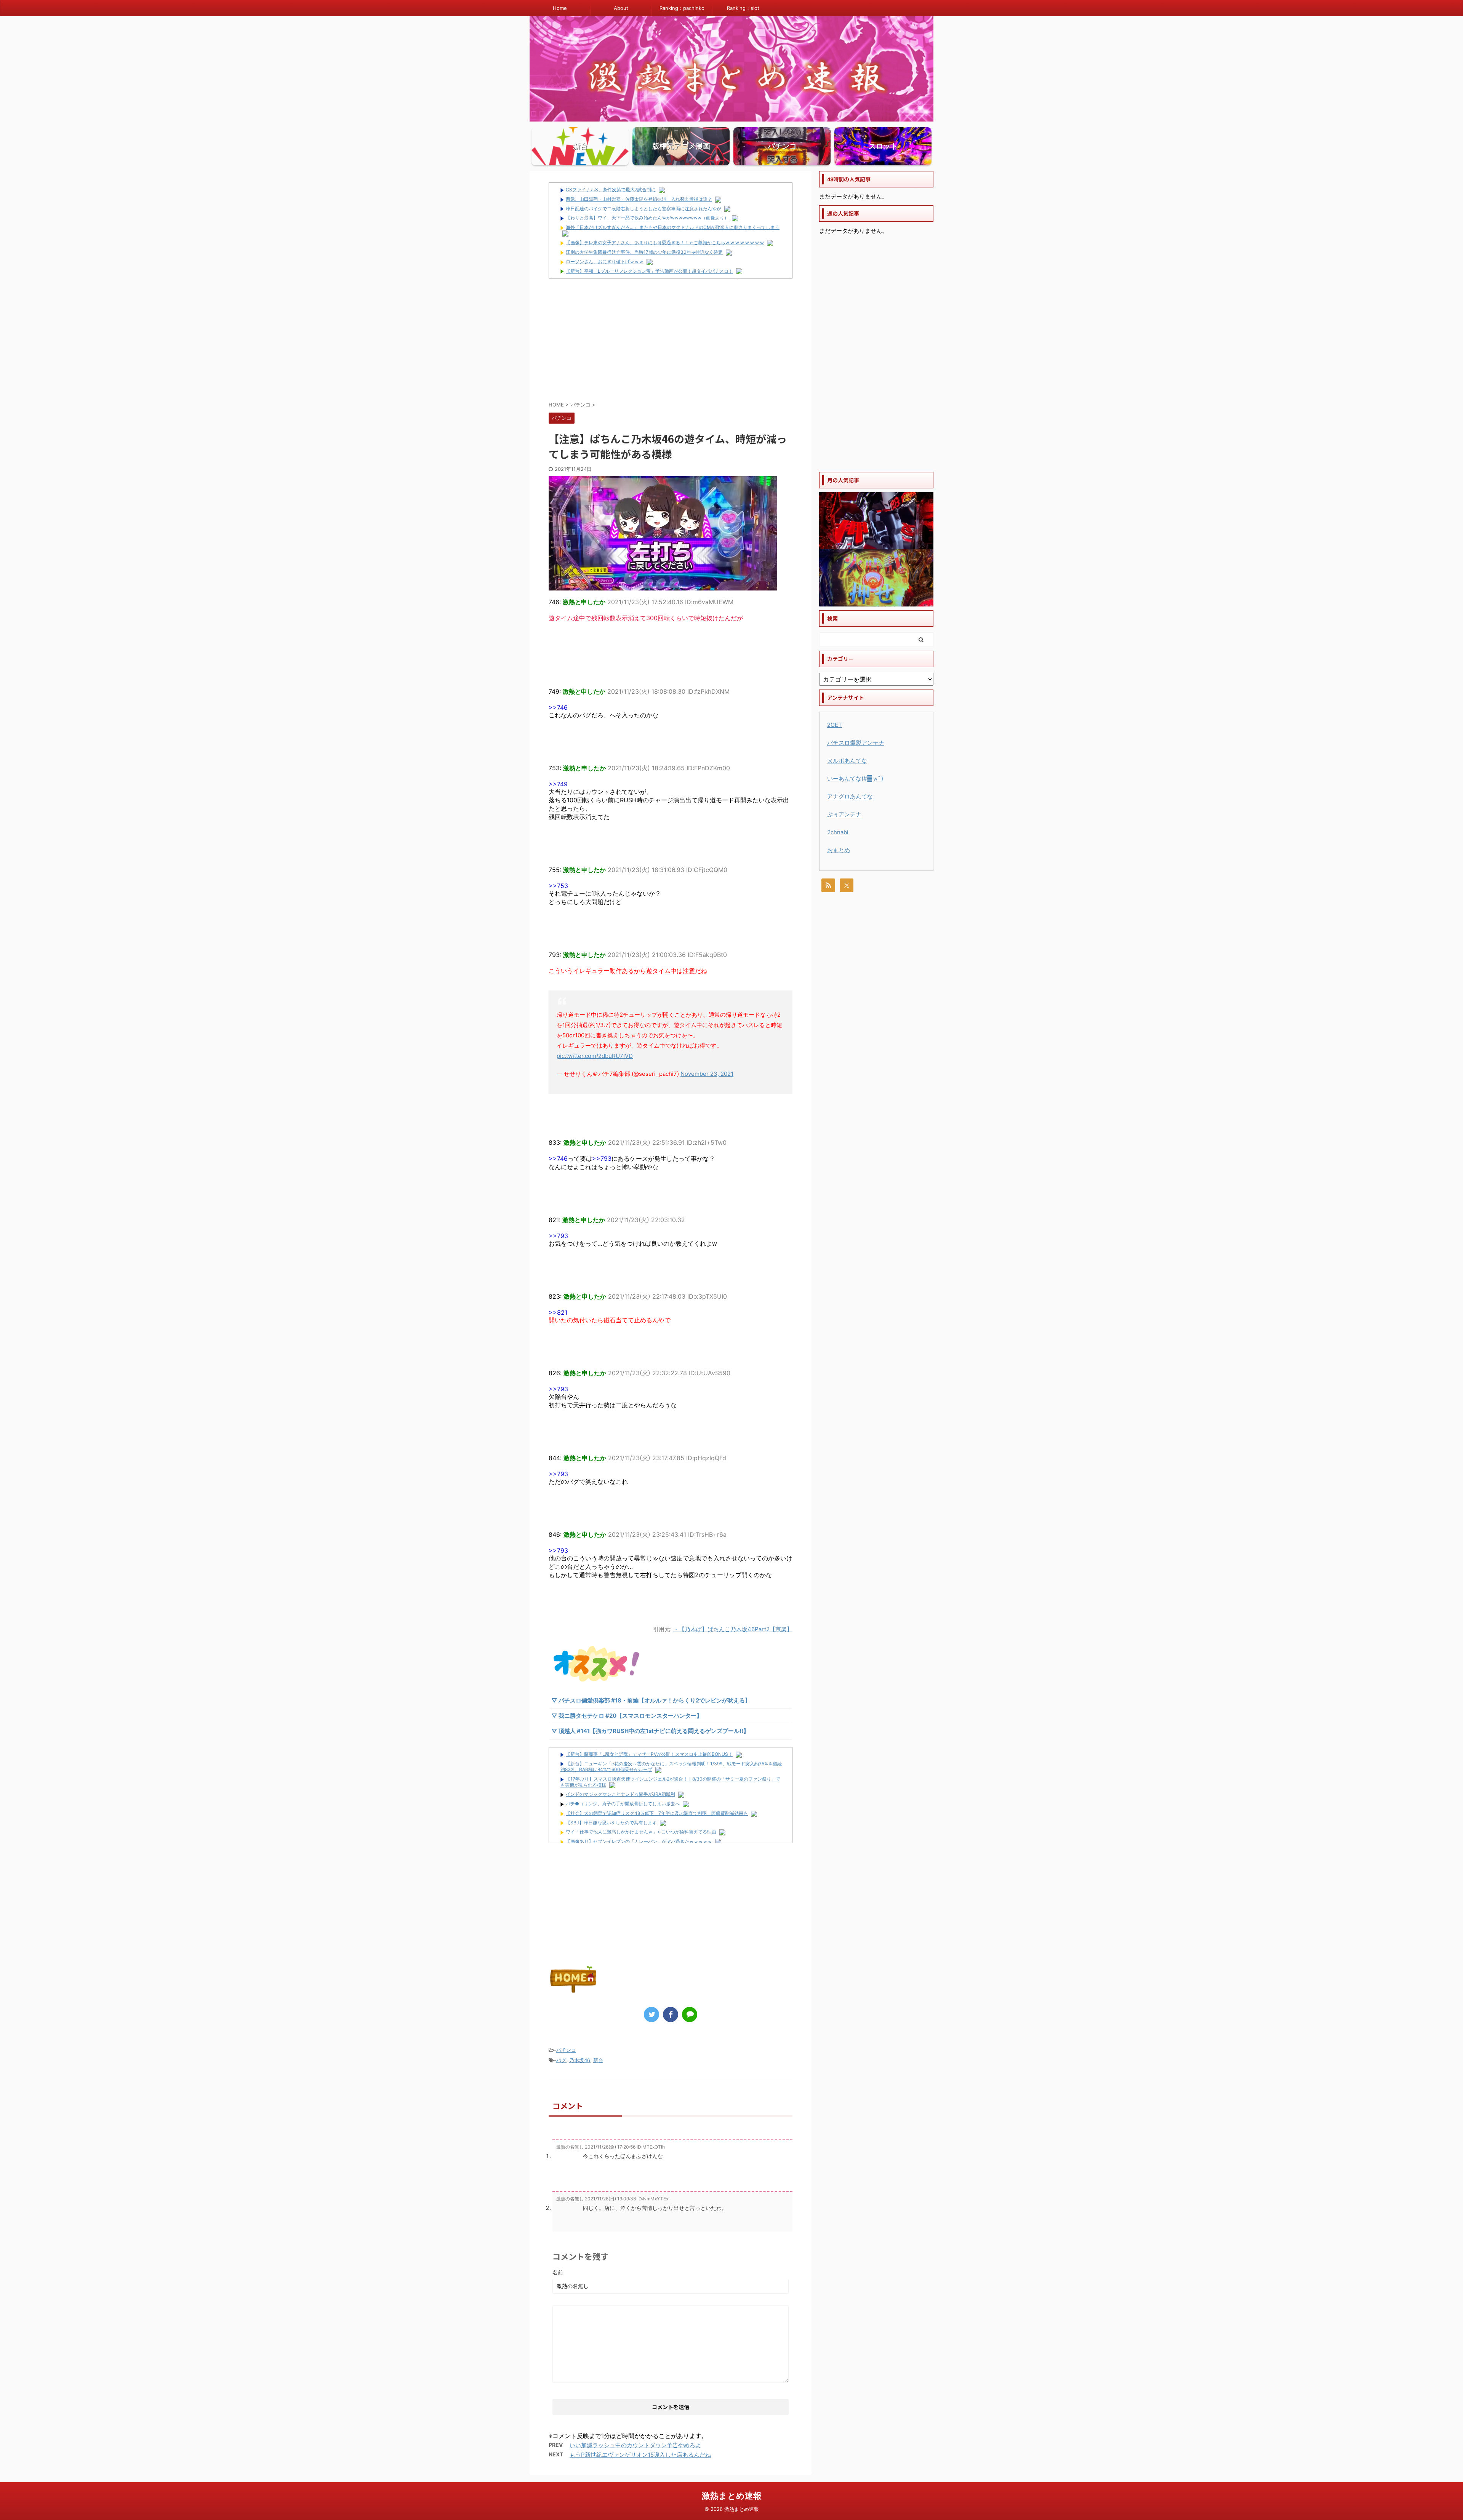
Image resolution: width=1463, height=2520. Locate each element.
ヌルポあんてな (847, 761)
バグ (561, 2060)
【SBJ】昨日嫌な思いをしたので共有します (611, 1823)
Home (560, 8)
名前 (558, 2272)
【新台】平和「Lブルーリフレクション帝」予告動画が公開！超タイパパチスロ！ (649, 271)
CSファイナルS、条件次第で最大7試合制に (611, 190)
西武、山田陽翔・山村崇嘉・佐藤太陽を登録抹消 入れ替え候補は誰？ (639, 199)
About (621, 8)
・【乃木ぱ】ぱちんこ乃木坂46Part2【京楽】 (733, 1629)
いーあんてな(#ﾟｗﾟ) (855, 778)
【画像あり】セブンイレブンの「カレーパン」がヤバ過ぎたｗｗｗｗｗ (639, 1841)
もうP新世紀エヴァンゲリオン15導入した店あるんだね (640, 2455)
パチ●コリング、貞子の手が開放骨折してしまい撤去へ (623, 1804)
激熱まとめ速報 (732, 2496)
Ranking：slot (743, 8)
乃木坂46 (580, 2060)
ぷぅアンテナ (844, 814)
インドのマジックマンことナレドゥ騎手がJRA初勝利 (620, 1794)
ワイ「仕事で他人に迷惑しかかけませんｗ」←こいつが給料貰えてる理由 (641, 1832)
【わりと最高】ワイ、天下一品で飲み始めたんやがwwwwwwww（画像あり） (647, 218)
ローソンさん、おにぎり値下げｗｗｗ (605, 262)
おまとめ (839, 850)
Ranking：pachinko (682, 8)
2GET (835, 725)
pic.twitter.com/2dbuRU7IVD (595, 1056)
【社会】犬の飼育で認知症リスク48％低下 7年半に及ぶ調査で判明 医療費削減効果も (657, 1813)
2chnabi (838, 832)
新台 (598, 2060)
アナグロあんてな (850, 796)
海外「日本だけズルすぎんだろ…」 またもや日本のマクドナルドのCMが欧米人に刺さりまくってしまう (673, 227)
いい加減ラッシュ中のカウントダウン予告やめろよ (635, 2445)
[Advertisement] (671, 339)
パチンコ (566, 2050)
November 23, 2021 (707, 1074)
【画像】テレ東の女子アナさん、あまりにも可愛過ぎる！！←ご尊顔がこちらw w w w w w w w (665, 242)
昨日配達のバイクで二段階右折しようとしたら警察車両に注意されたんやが (643, 209)
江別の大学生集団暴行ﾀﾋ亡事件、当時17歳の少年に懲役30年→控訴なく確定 (644, 252)
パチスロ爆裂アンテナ (856, 743)
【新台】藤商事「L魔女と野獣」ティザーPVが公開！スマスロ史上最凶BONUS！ (649, 1754)
